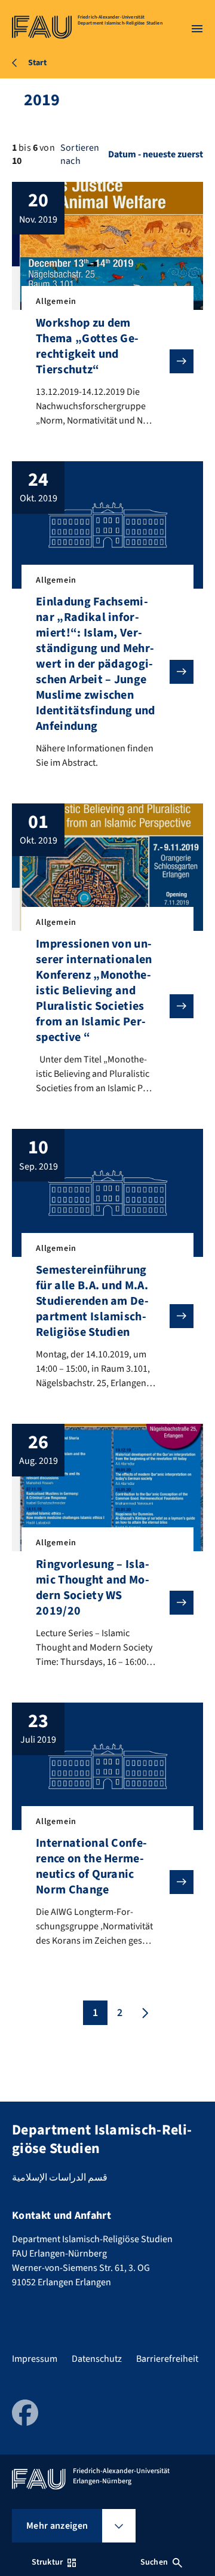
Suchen (154, 2562)
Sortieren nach (80, 154)
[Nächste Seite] (144, 2013)
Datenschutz (97, 2359)
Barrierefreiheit (167, 2359)
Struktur (47, 2562)
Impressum (35, 2359)
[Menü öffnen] (197, 29)
